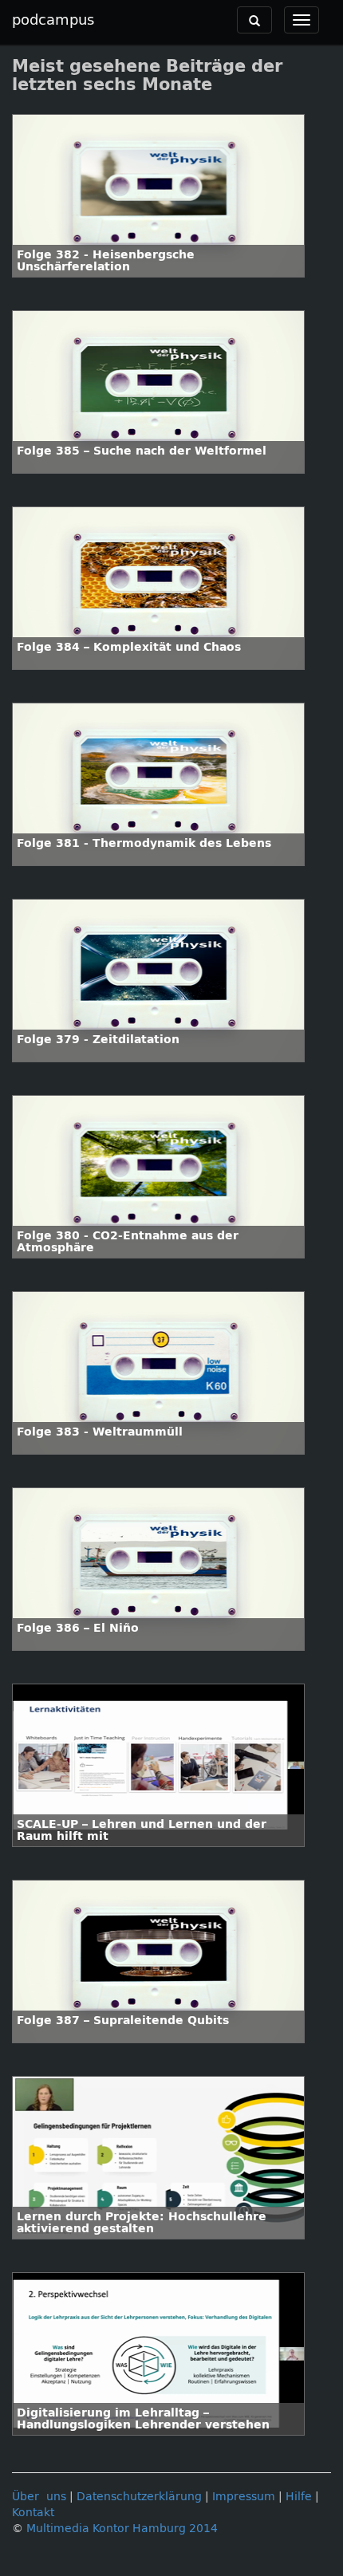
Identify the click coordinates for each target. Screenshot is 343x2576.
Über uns (39, 2497)
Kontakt (33, 2513)
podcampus (53, 20)
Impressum (244, 2497)
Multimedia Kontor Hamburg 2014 (122, 2529)
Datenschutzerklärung (139, 2497)
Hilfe (299, 2497)
